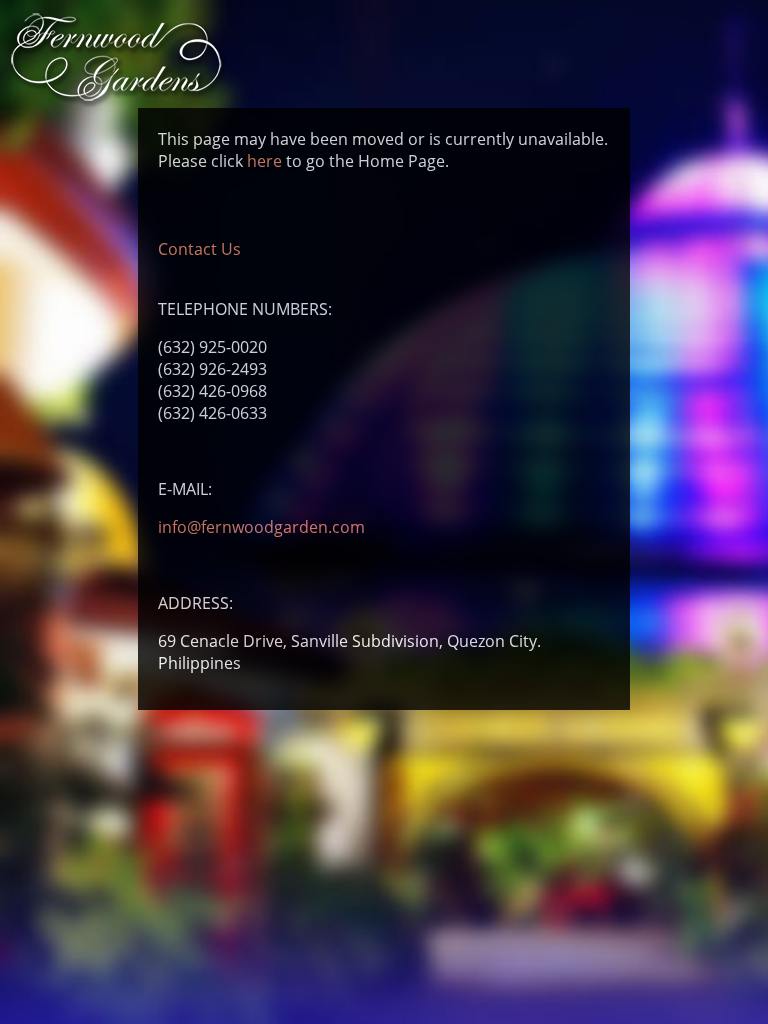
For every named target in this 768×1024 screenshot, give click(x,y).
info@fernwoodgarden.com (261, 527)
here (264, 161)
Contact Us (199, 249)
